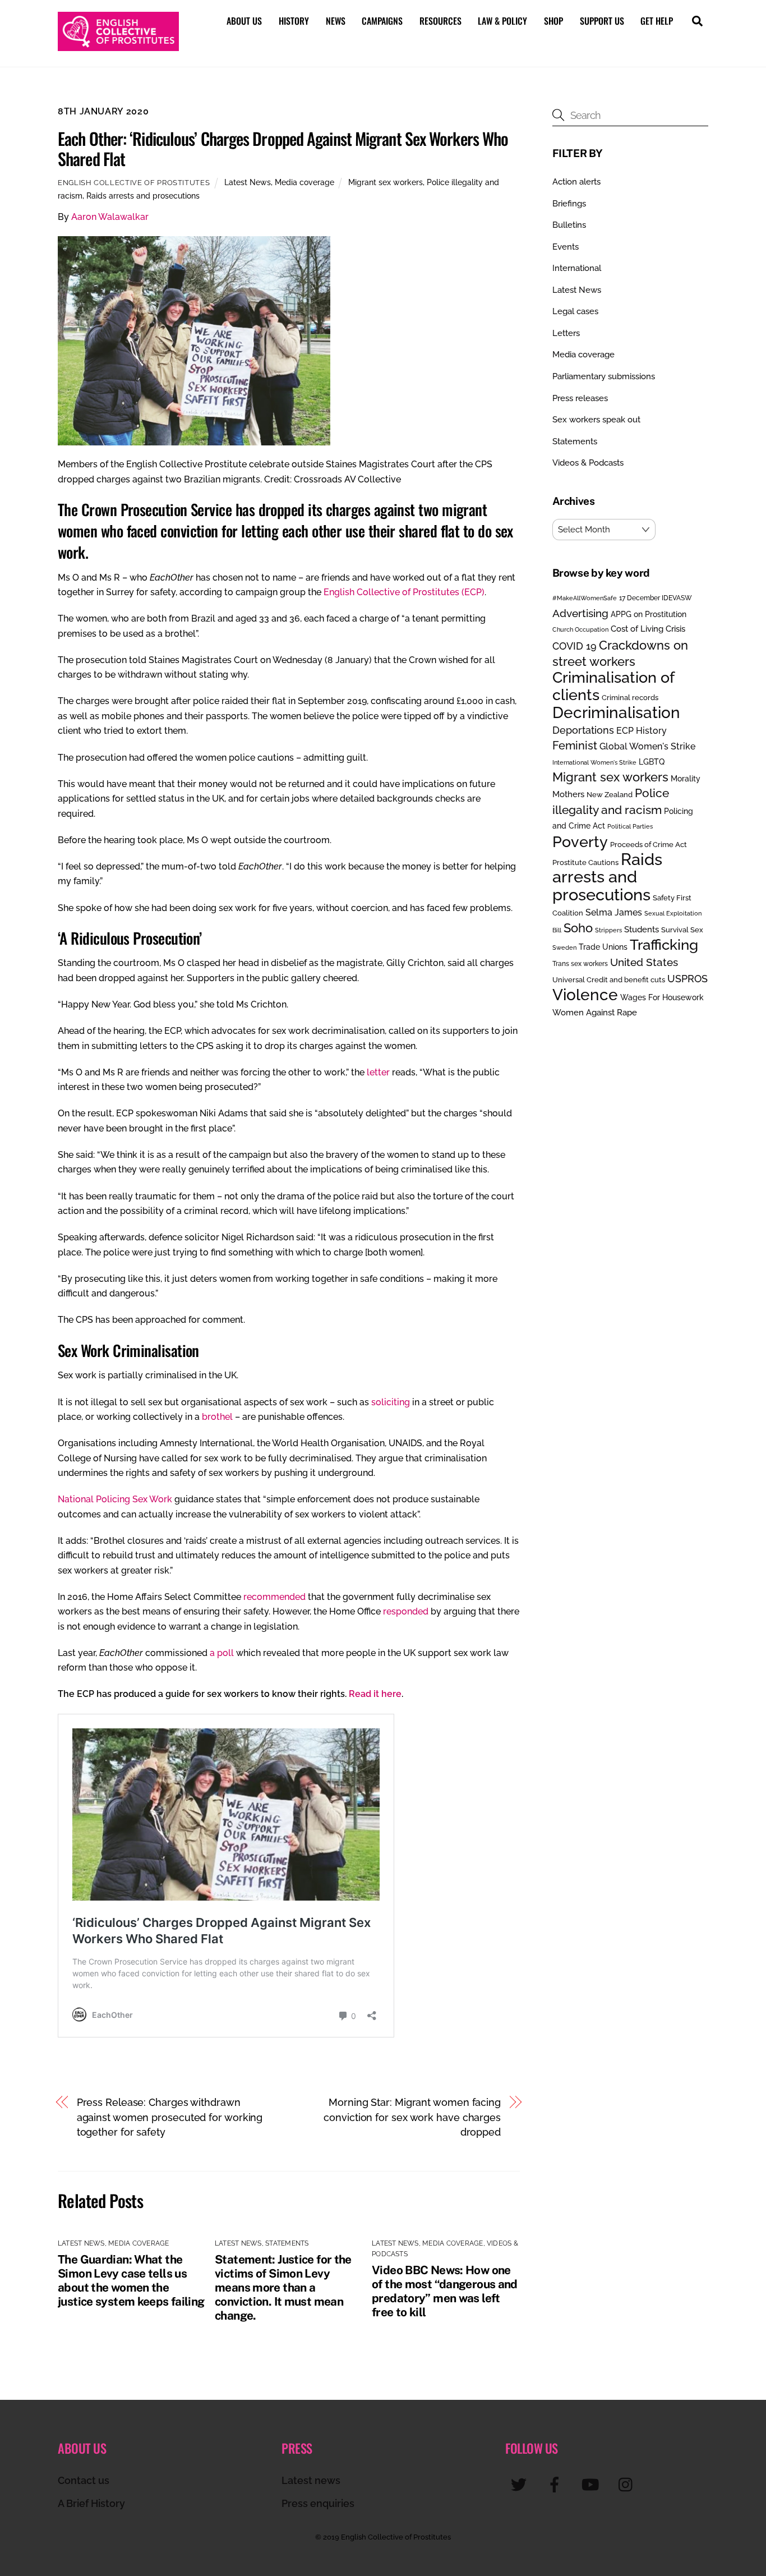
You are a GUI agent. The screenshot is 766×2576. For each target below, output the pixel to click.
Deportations (583, 730)
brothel (217, 1417)
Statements (287, 2243)
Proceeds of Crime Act (649, 845)
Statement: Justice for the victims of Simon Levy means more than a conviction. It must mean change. (283, 2287)
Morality (686, 779)
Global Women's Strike (647, 746)
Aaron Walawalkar (110, 217)
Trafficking (664, 945)
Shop (553, 21)
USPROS (687, 979)
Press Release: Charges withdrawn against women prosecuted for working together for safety (170, 2117)
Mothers (568, 794)
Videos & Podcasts (588, 463)
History (294, 21)
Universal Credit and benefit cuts (609, 980)
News (336, 21)
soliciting (391, 1402)
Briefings (569, 204)
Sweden (564, 947)
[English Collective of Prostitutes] (118, 45)
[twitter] (521, 2484)
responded (406, 1611)
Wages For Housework (662, 997)
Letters (566, 333)
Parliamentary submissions (604, 376)
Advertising (580, 613)
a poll (222, 1653)
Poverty (580, 841)
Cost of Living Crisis (648, 629)
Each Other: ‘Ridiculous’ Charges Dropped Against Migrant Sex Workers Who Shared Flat (283, 148)
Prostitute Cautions (585, 862)
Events (566, 247)
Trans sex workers (580, 964)
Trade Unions (603, 947)
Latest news (311, 2480)
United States (644, 962)
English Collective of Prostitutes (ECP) (404, 592)
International (577, 268)
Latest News (248, 182)
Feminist (575, 746)
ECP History (642, 731)
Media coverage (304, 182)
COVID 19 (574, 646)
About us (244, 21)
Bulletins (569, 225)
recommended (274, 1597)
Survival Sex (682, 930)
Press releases (580, 398)
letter (378, 1072)
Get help (657, 21)
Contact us (84, 2480)
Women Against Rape (595, 1012)
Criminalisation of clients (613, 686)
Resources (440, 21)
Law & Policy (502, 21)
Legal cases (575, 311)
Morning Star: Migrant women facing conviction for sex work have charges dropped (412, 2117)
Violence (585, 995)
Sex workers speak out (596, 420)
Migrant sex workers (386, 182)
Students (642, 930)
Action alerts (576, 182)
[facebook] (557, 2484)
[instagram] (628, 2484)
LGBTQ (652, 762)
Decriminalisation (616, 712)
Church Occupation (580, 630)
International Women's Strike (594, 762)
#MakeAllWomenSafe (585, 598)
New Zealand (610, 795)
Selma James (614, 912)
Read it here (375, 1694)
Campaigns (382, 21)
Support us (602, 21)
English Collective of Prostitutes (134, 183)
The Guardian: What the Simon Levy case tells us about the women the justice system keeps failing (131, 2280)
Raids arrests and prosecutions (143, 196)
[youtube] (592, 2484)
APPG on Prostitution (649, 614)
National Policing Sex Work (115, 1499)
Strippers (608, 930)
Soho (578, 928)
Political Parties (630, 826)
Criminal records (630, 698)
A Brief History (91, 2503)
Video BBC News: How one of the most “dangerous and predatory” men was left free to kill (445, 2291)
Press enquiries (318, 2503)
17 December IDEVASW (656, 598)
